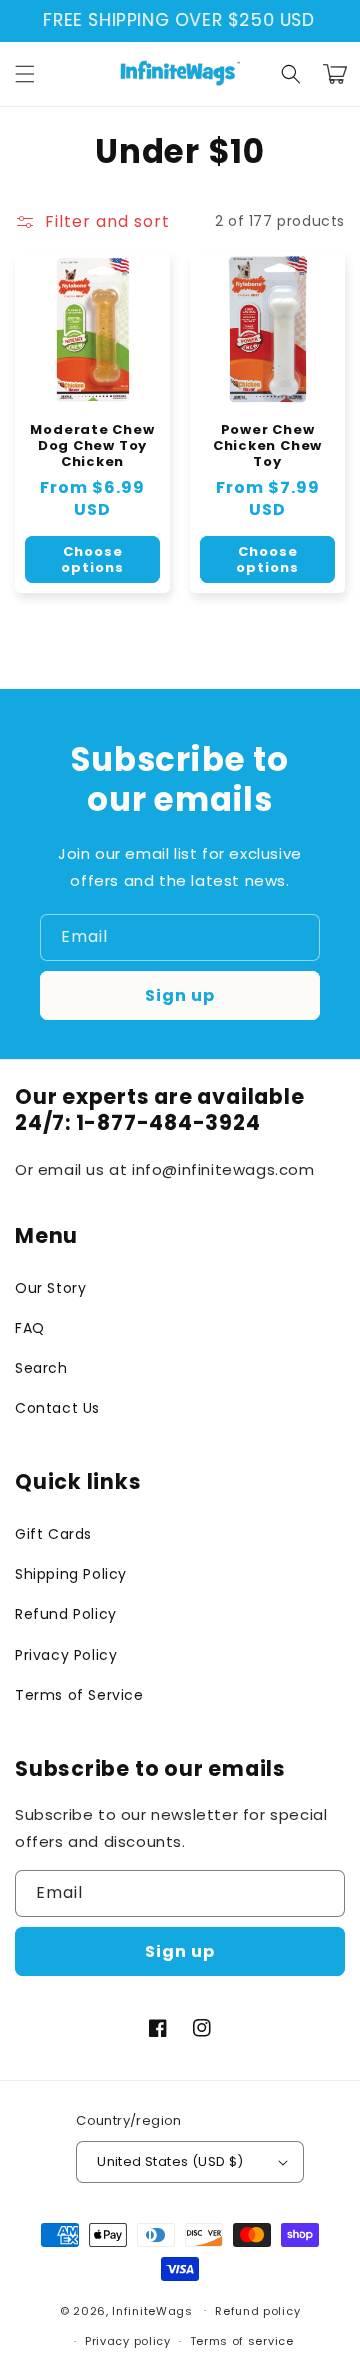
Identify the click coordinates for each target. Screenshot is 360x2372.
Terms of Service (79, 1695)
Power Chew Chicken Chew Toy (267, 446)
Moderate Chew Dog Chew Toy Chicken (92, 446)
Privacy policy (128, 2341)
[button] (25, 74)
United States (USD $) (170, 2161)
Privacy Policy (66, 1655)
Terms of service (242, 2341)
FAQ (30, 1328)
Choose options (92, 559)
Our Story (50, 1288)
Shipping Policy (71, 1574)
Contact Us (57, 1408)
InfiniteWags (152, 2310)
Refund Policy (66, 1614)
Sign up (180, 995)
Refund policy (257, 2311)
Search (41, 1368)
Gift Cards (53, 1534)
